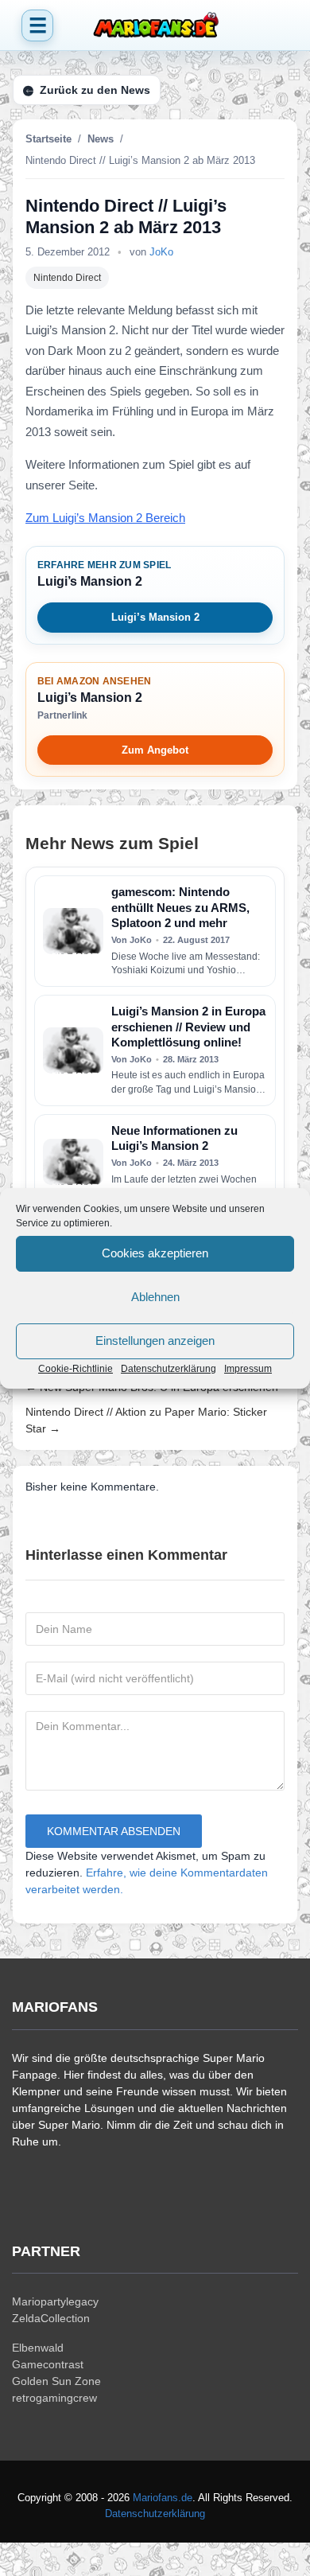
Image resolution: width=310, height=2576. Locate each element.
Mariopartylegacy (55, 2301)
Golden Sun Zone (56, 2381)
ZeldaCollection (51, 2318)
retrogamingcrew (54, 2398)
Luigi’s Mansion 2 (155, 617)
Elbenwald (38, 2348)
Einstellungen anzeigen (155, 1341)
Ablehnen (155, 1297)
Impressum (248, 1369)
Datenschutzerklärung (169, 1369)
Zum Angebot (155, 750)
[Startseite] (155, 25)
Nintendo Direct (67, 278)
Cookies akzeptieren (155, 1253)
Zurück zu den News (95, 90)
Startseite (48, 139)
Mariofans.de (163, 2498)
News (101, 139)
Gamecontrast (48, 2364)
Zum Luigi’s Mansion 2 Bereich (105, 518)
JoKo (161, 252)
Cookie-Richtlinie (76, 1369)
